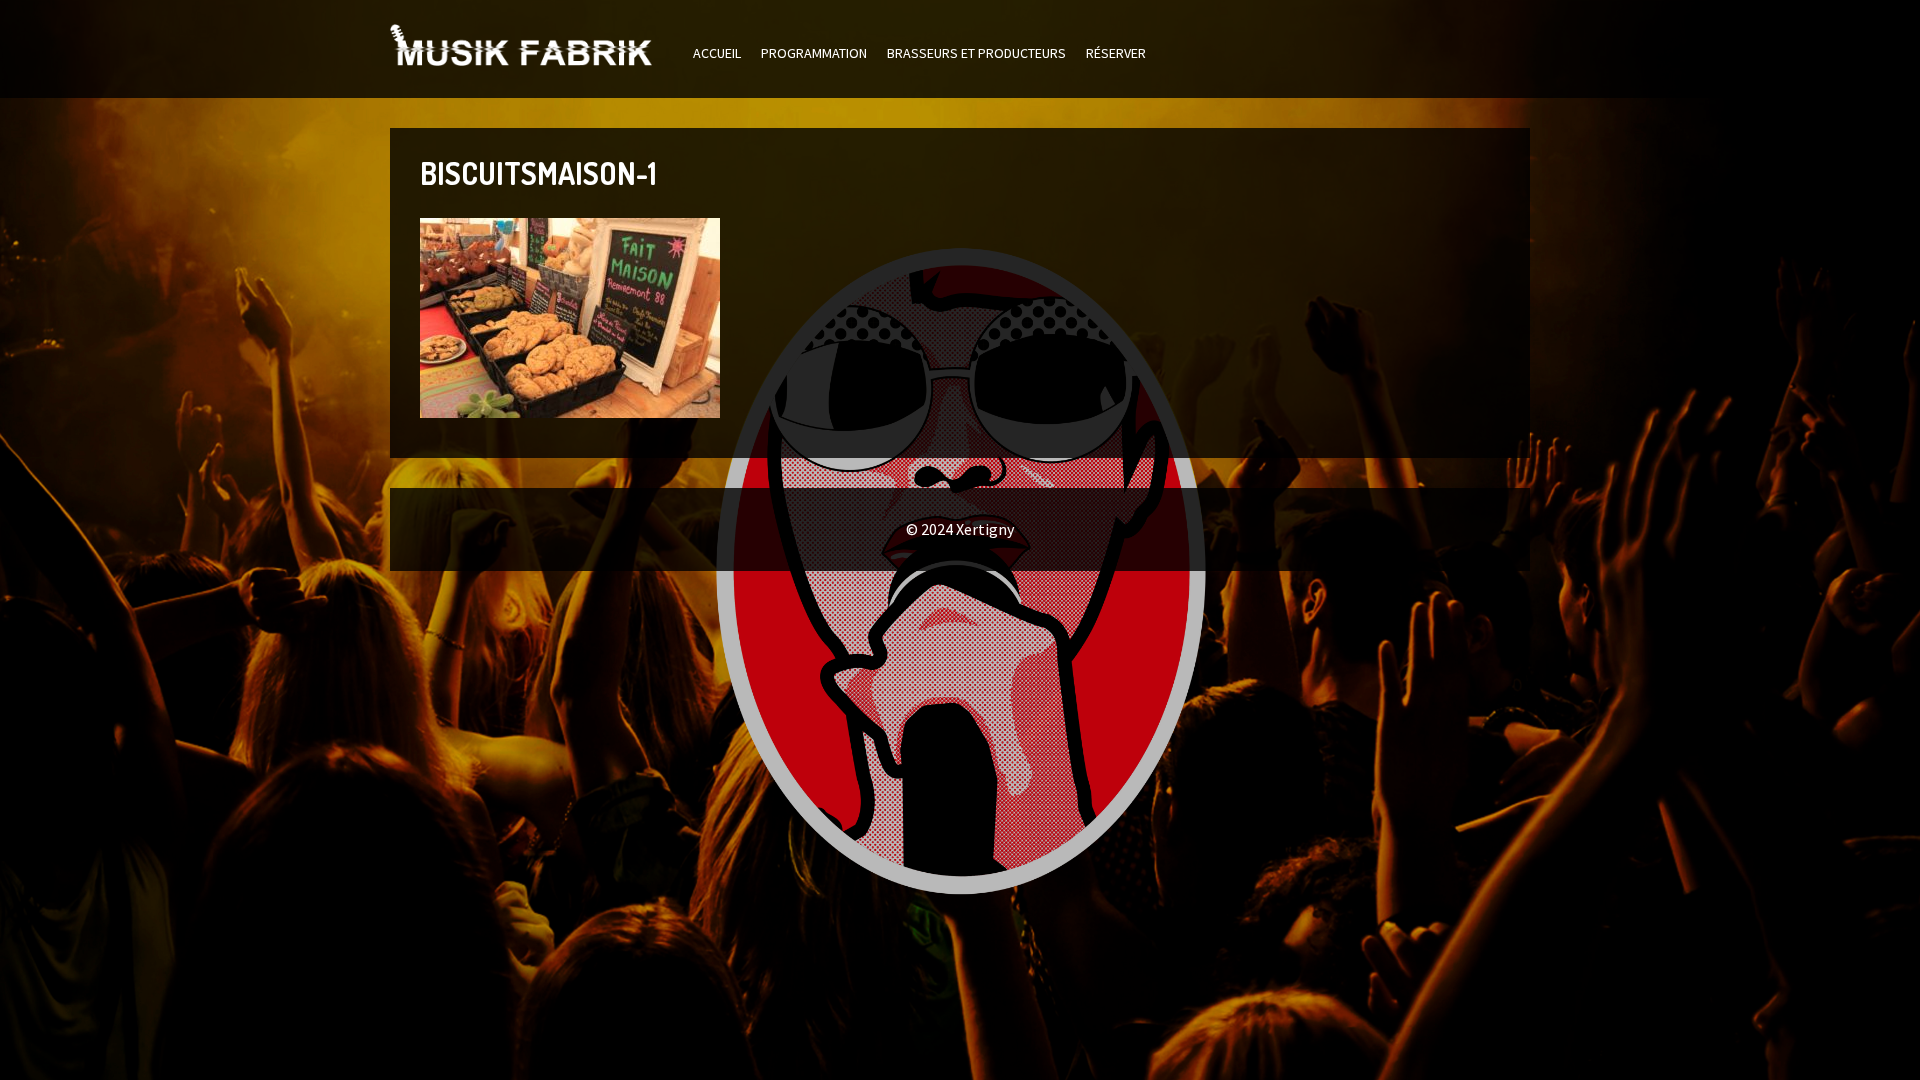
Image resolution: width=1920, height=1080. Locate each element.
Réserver (1116, 53)
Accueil (717, 53)
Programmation (814, 53)
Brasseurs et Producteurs (976, 53)
